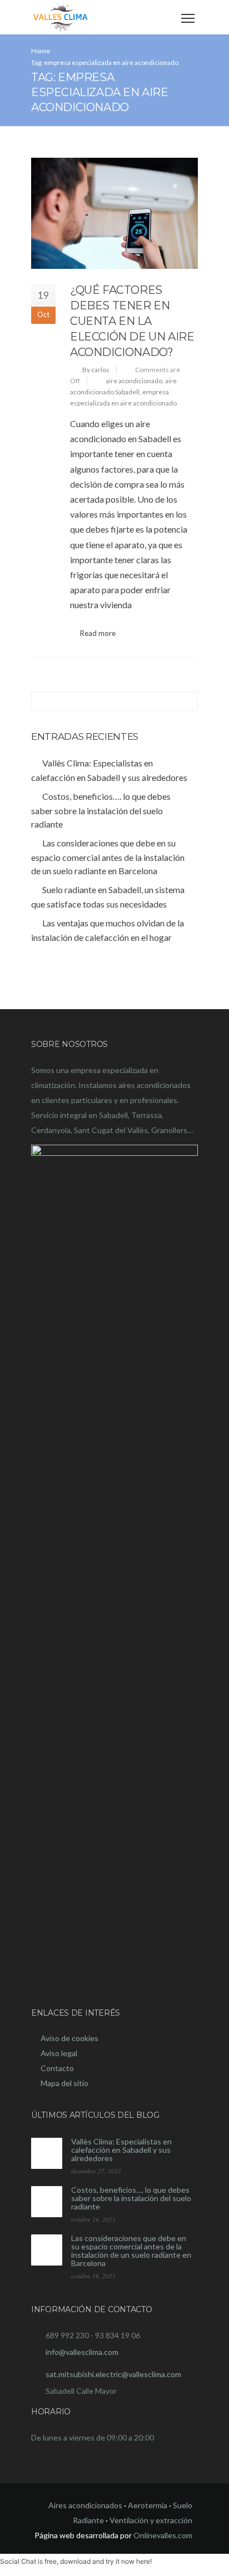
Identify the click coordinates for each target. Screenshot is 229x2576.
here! (144, 2561)
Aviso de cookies (69, 2038)
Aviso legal (59, 2053)
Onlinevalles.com (163, 2535)
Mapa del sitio (64, 2083)
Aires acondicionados (85, 2505)
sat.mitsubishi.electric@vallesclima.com (113, 2374)
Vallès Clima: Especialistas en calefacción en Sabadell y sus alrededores (121, 2150)
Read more (98, 633)
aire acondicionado (134, 381)
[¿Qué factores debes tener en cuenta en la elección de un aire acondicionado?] (114, 213)
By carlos (96, 370)
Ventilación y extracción (151, 2520)
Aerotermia (148, 2505)
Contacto (57, 2068)
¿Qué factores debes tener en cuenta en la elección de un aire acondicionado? (132, 321)
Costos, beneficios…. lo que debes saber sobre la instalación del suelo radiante (131, 2198)
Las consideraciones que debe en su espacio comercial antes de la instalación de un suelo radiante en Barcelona (131, 2251)
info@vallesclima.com (82, 2352)
